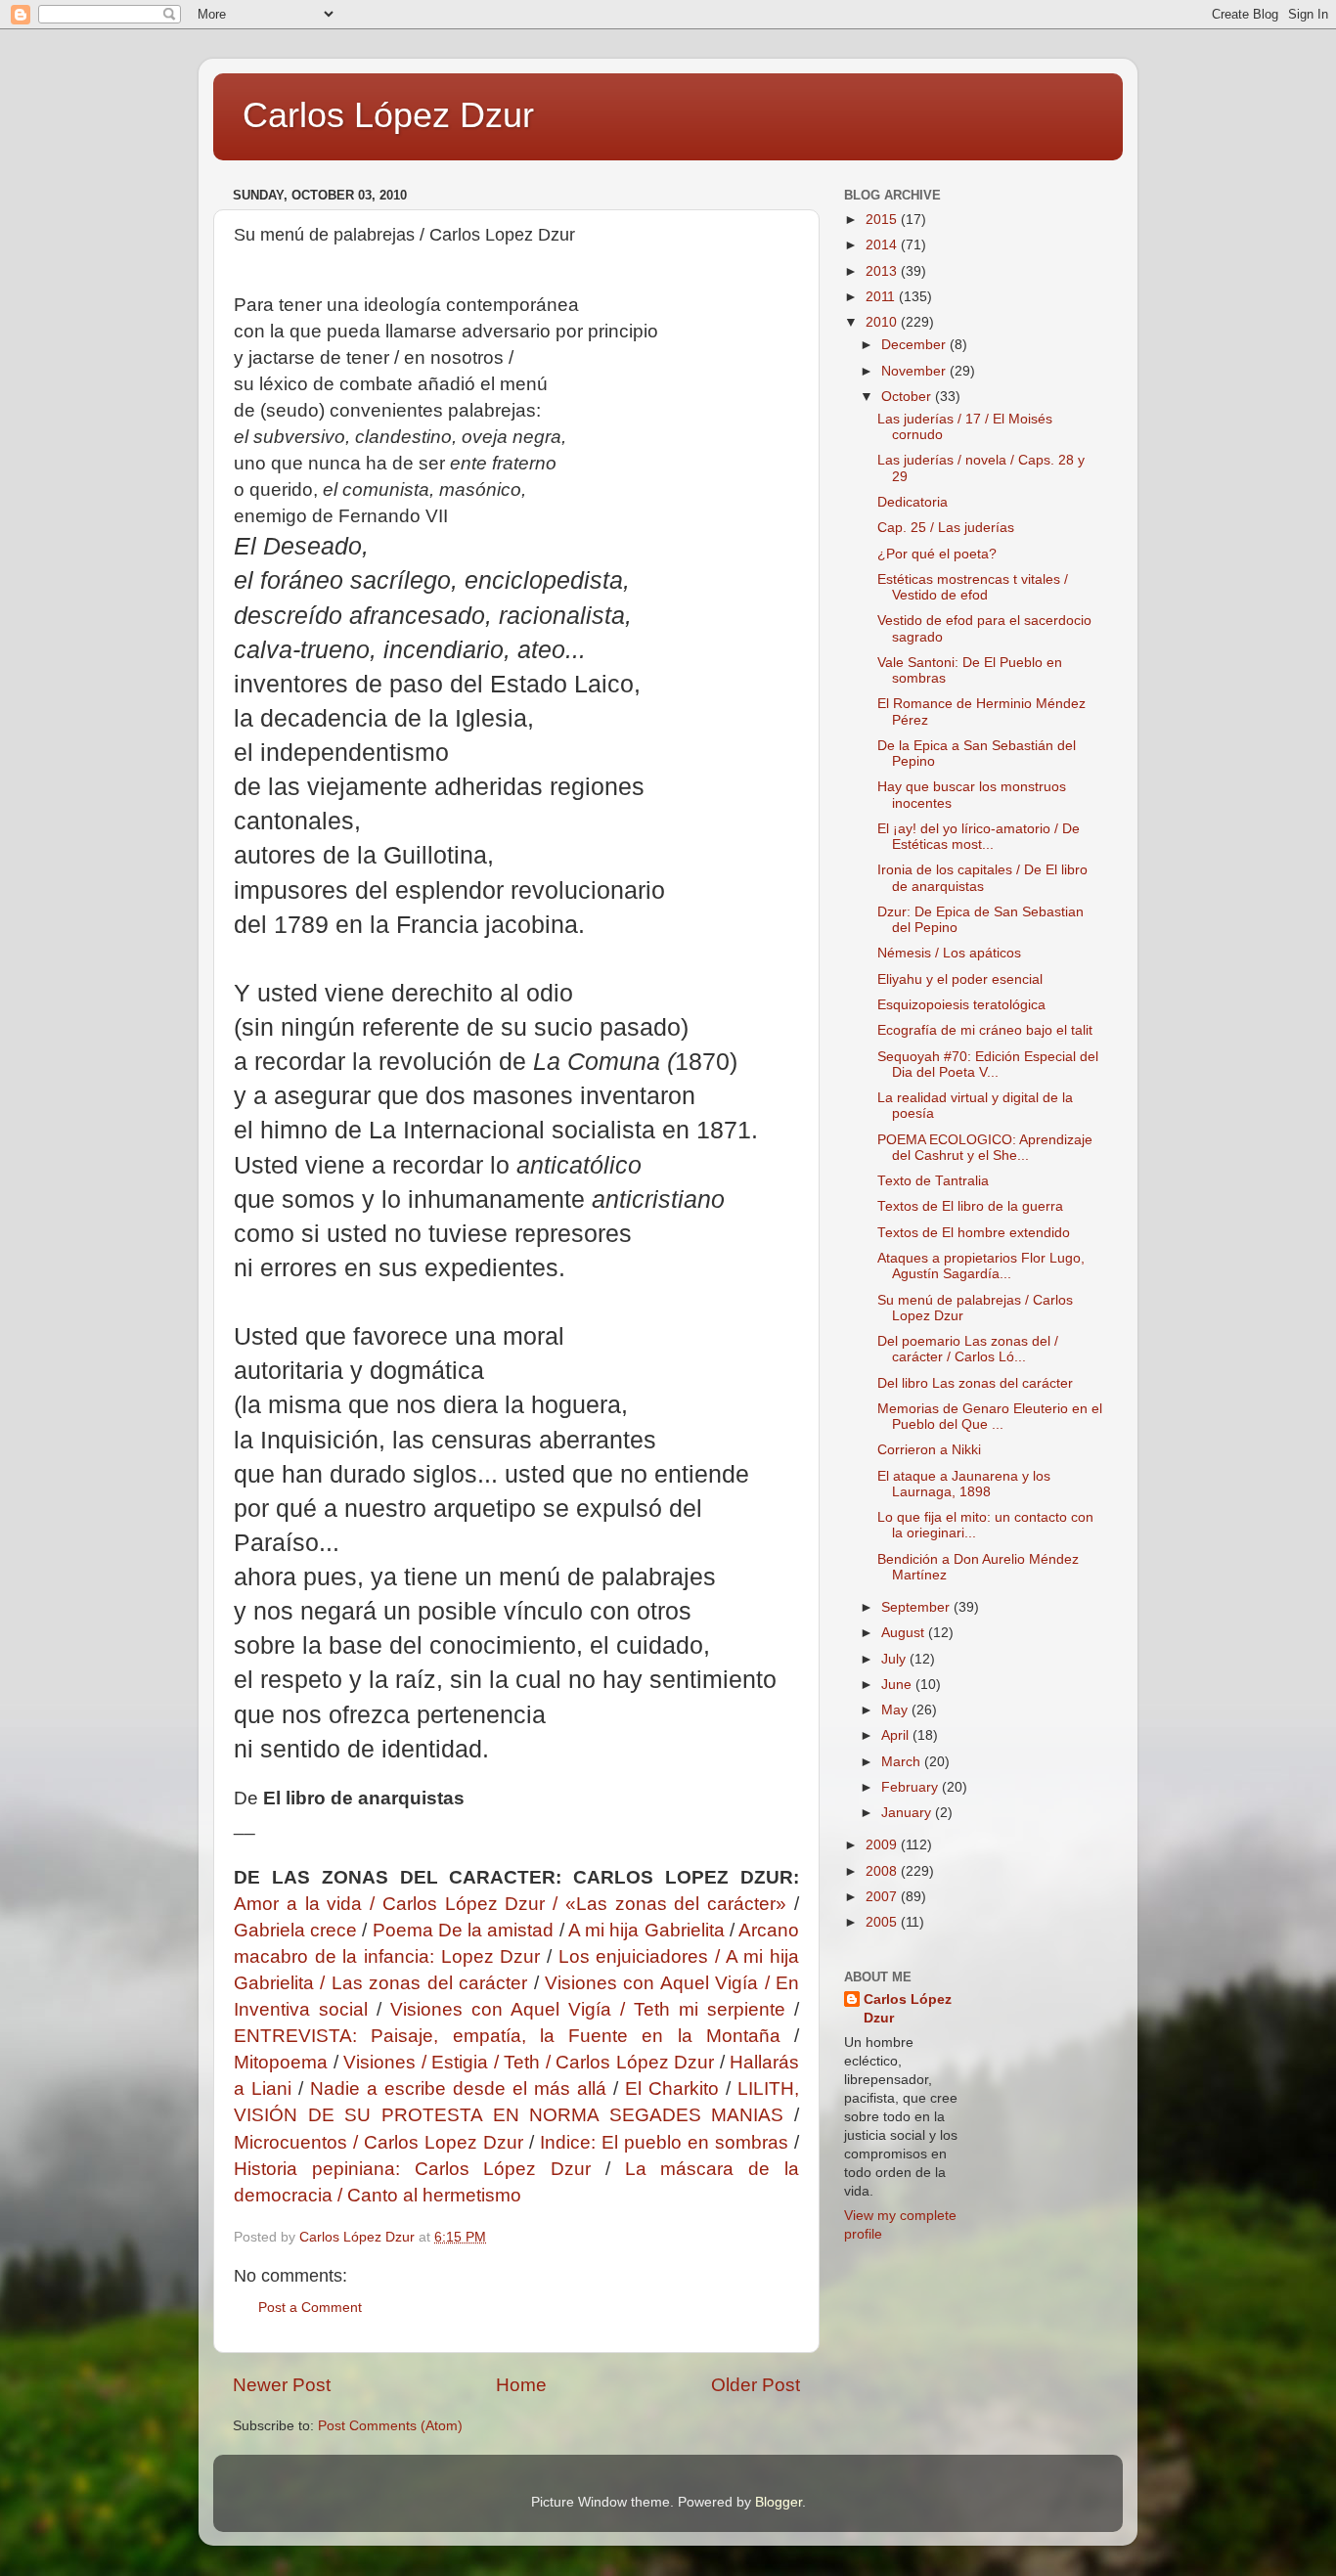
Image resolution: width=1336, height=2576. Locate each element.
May (896, 1710)
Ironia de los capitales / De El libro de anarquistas (982, 878)
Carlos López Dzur (388, 115)
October (908, 397)
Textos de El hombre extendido (974, 1233)
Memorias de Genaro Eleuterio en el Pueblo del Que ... (990, 1417)
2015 (883, 220)
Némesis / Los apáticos (949, 953)
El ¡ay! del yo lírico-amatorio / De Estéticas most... (979, 837)
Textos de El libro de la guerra (970, 1206)
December (915, 345)
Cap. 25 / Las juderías (946, 528)
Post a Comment (310, 2308)
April (897, 1735)
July (895, 1659)
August (905, 1633)
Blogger (779, 2502)
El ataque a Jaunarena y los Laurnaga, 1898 (964, 1484)
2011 (882, 297)
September (917, 1607)
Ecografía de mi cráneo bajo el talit (985, 1030)
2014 (883, 245)
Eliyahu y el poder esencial (960, 979)
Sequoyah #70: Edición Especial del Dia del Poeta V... (988, 1065)
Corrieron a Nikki (929, 1450)
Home (521, 2385)
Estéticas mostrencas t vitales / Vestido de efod (973, 587)
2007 (883, 1897)
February (912, 1787)
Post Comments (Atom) (390, 2426)
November (915, 371)
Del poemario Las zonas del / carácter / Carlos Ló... (968, 1349)
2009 (883, 1845)
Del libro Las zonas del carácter (975, 1383)
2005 (883, 1922)
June (898, 1685)
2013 (883, 271)
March (903, 1762)
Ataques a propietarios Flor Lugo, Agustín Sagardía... (981, 1266)
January (908, 1813)
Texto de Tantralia (933, 1181)
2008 (883, 1871)
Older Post (756, 2385)
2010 (883, 322)
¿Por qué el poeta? (937, 554)
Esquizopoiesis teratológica (961, 1005)
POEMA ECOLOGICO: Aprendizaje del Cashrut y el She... (985, 1148)
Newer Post (282, 2385)
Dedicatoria (913, 502)
